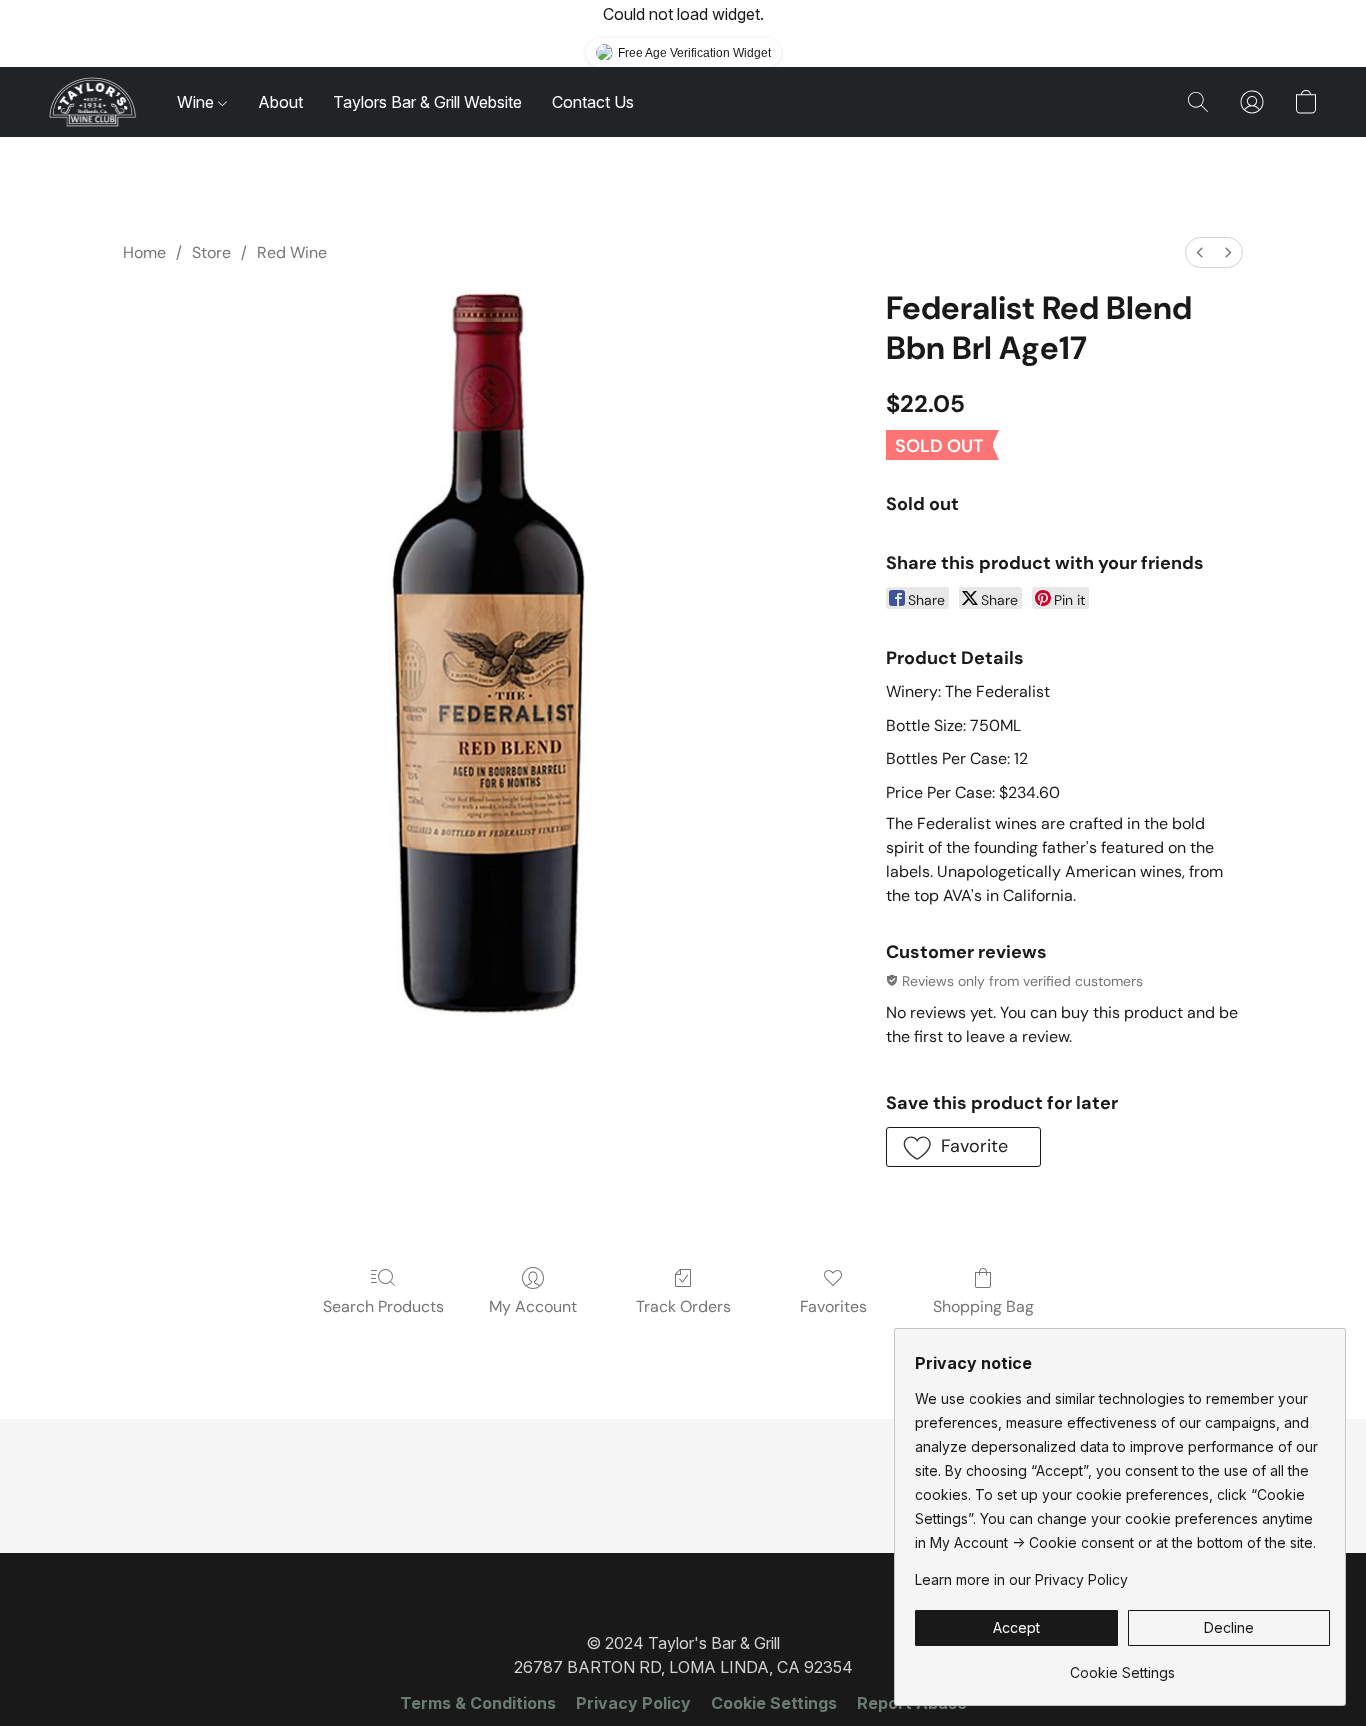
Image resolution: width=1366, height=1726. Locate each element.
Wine (197, 102)
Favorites (833, 1306)
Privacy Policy (633, 1703)
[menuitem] (1200, 252)
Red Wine (292, 252)
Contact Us (593, 102)
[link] (1122, 1665)
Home (144, 252)
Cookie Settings (774, 1703)
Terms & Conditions (478, 1703)
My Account (533, 1306)
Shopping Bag (983, 1306)
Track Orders (683, 1306)
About (280, 102)
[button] (92, 102)
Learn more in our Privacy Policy (1021, 1579)
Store (211, 252)
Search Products (383, 1306)
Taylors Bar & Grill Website (427, 102)
